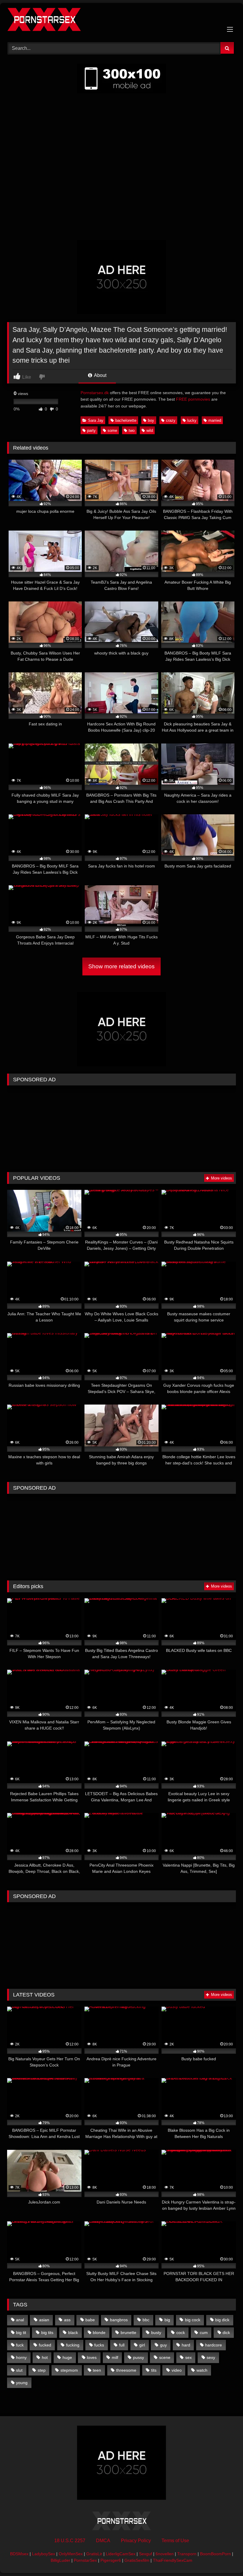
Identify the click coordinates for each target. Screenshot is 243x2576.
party (91, 430)
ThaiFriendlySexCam (173, 2560)
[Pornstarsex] (121, 20)
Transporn (187, 2554)
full (122, 2345)
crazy (171, 420)
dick (226, 2333)
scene (165, 2357)
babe (90, 2320)
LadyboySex (44, 2554)
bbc (146, 2320)
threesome (126, 2370)
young (22, 2383)
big (167, 2320)
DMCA (103, 2541)
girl (142, 2345)
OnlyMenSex (71, 2554)
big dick (222, 2320)
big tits (47, 2333)
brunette (128, 2333)
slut (19, 2370)
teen (97, 2370)
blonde (99, 2333)
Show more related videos (121, 966)
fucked (45, 2345)
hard (186, 2345)
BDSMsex (19, 2554)
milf (115, 2357)
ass (67, 2320)
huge (67, 2357)
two (132, 430)
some (112, 430)
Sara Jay (96, 420)
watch (202, 2370)
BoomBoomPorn (215, 2554)
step (42, 2370)
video (177, 2370)
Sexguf (146, 2554)
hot (45, 2357)
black (73, 2333)
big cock (193, 2320)
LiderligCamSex (121, 2554)
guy (163, 2345)
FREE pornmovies (193, 399)
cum (204, 2333)
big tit (21, 2333)
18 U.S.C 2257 (70, 2541)
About (100, 375)
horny (21, 2357)
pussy (139, 2357)
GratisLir (94, 2554)
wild (150, 430)
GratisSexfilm (137, 2560)
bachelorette (126, 420)
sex (188, 2357)
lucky (192, 420)
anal (20, 2320)
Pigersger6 (111, 2560)
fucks (99, 2345)
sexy (211, 2357)
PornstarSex (85, 2560)
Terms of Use (175, 2541)
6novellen (165, 2554)
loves (92, 2357)
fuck (20, 2345)
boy (151, 420)
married (215, 420)
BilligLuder (60, 2560)
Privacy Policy (136, 2541)
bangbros (119, 2320)
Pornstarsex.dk (95, 393)
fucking (73, 2345)
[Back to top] (225, 2558)
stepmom (69, 2370)
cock (181, 2333)
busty (156, 2333)
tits (154, 2370)
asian (44, 2320)
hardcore (214, 2345)
